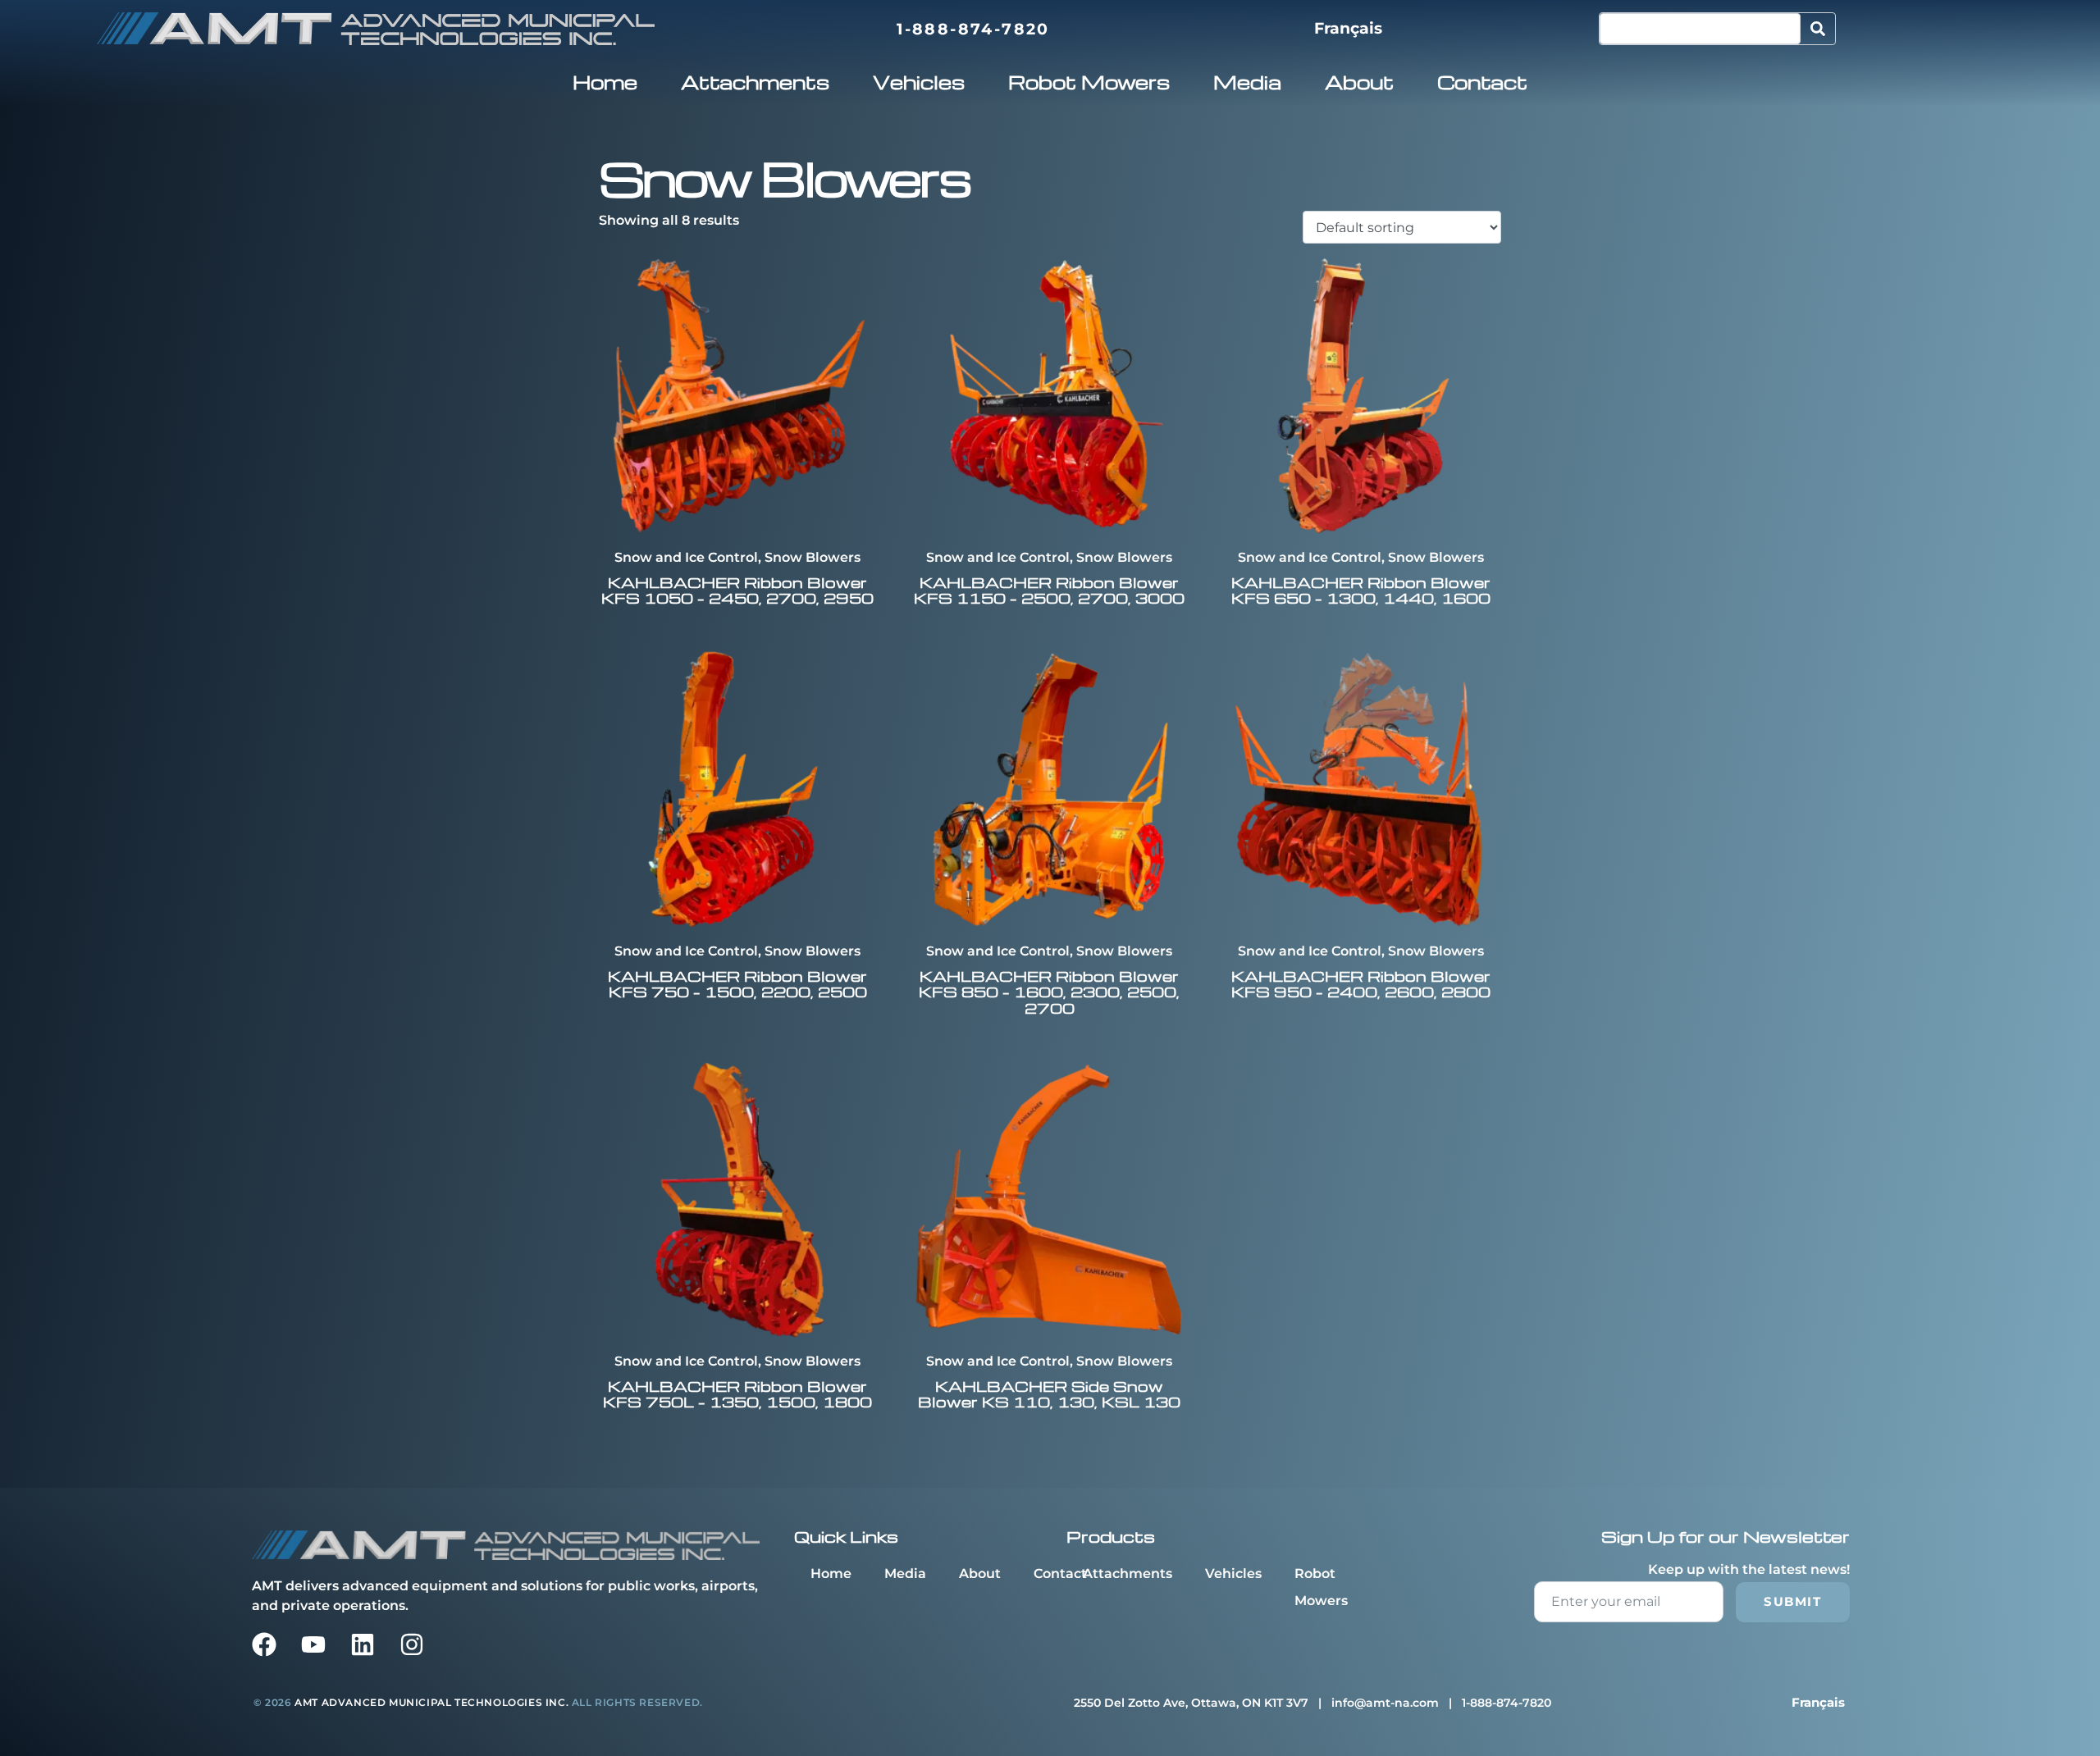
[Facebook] (264, 1644)
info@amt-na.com (1385, 1703)
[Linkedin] (363, 1644)
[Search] (1818, 29)
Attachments (755, 82)
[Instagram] (412, 1644)
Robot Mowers (1089, 82)
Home (605, 82)
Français (1348, 28)
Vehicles (919, 82)
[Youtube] (313, 1644)
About (1359, 82)
